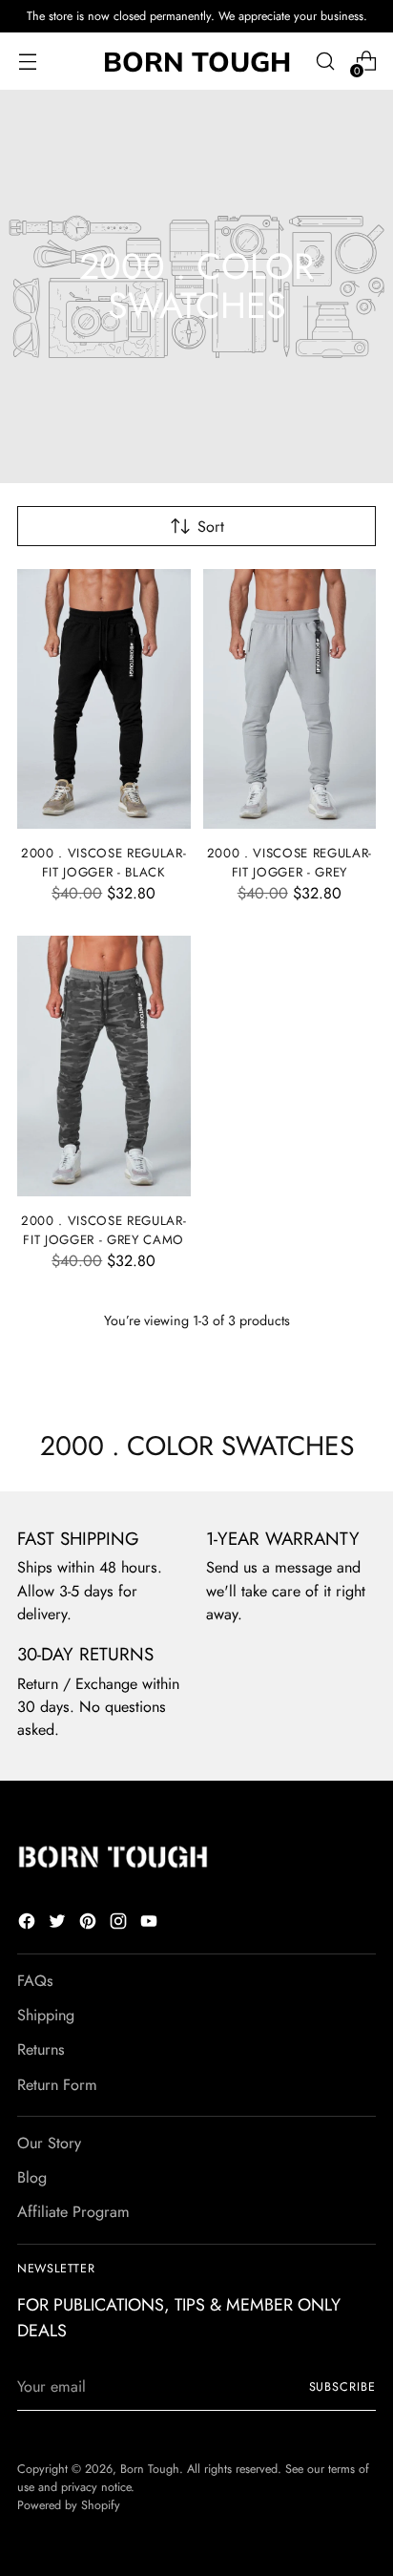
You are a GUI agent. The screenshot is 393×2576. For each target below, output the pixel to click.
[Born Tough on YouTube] (151, 1924)
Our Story (49, 2143)
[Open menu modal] (27, 62)
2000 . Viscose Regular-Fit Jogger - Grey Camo (103, 1230)
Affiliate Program (73, 2212)
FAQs (35, 1981)
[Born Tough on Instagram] (120, 1924)
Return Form (57, 2085)
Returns (41, 2049)
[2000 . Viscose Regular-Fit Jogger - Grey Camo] (104, 1066)
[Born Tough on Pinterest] (90, 1924)
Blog (32, 2177)
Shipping (46, 2015)
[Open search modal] (325, 62)
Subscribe (343, 2387)
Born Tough (150, 2469)
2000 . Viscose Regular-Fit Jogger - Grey (290, 863)
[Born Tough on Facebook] (29, 1924)
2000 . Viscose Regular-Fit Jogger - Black (103, 863)
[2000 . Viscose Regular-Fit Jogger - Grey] (290, 699)
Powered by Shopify (69, 2505)
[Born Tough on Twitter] (59, 1924)
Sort (211, 527)
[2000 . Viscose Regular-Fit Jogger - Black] (104, 699)
